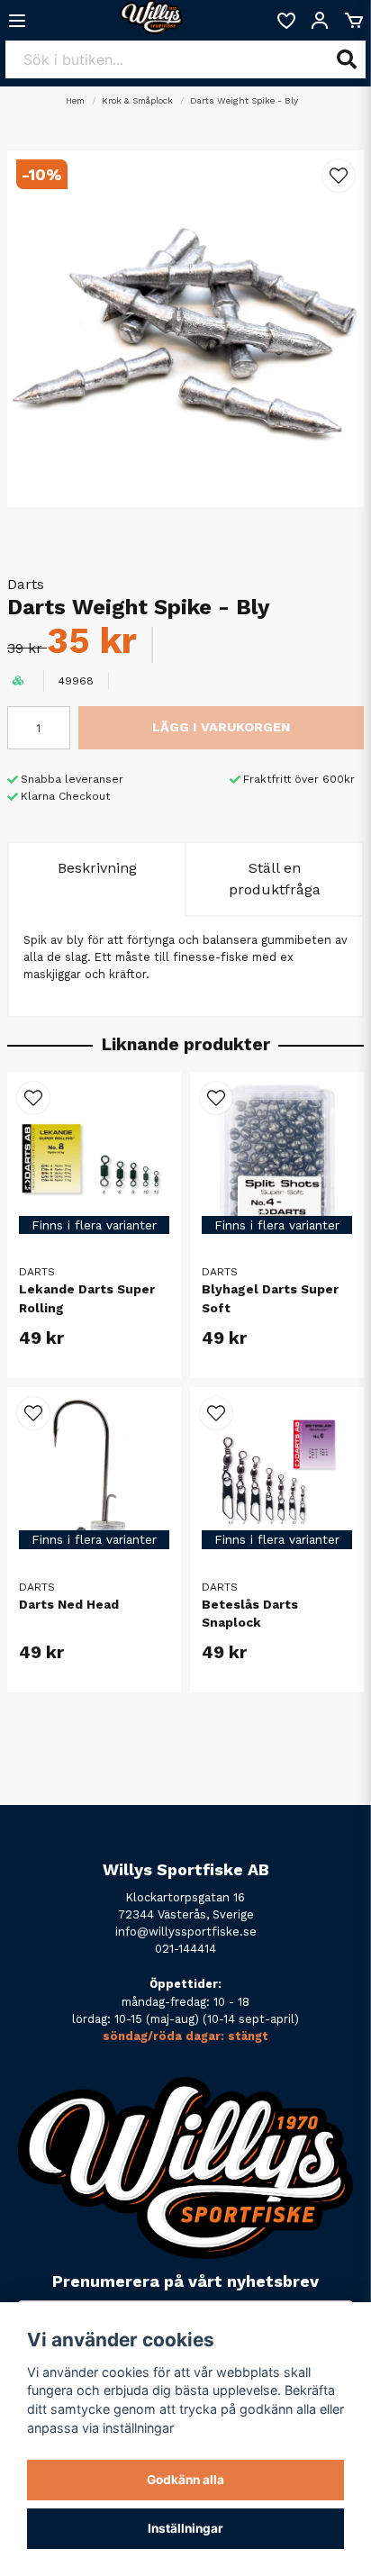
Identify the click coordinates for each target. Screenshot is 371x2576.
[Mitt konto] (320, 21)
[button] (339, 176)
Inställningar (185, 2528)
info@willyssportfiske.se (186, 1932)
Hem (75, 100)
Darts (26, 584)
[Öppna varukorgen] (354, 21)
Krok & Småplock (137, 100)
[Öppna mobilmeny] (17, 21)
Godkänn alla (185, 2480)
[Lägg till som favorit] (285, 21)
